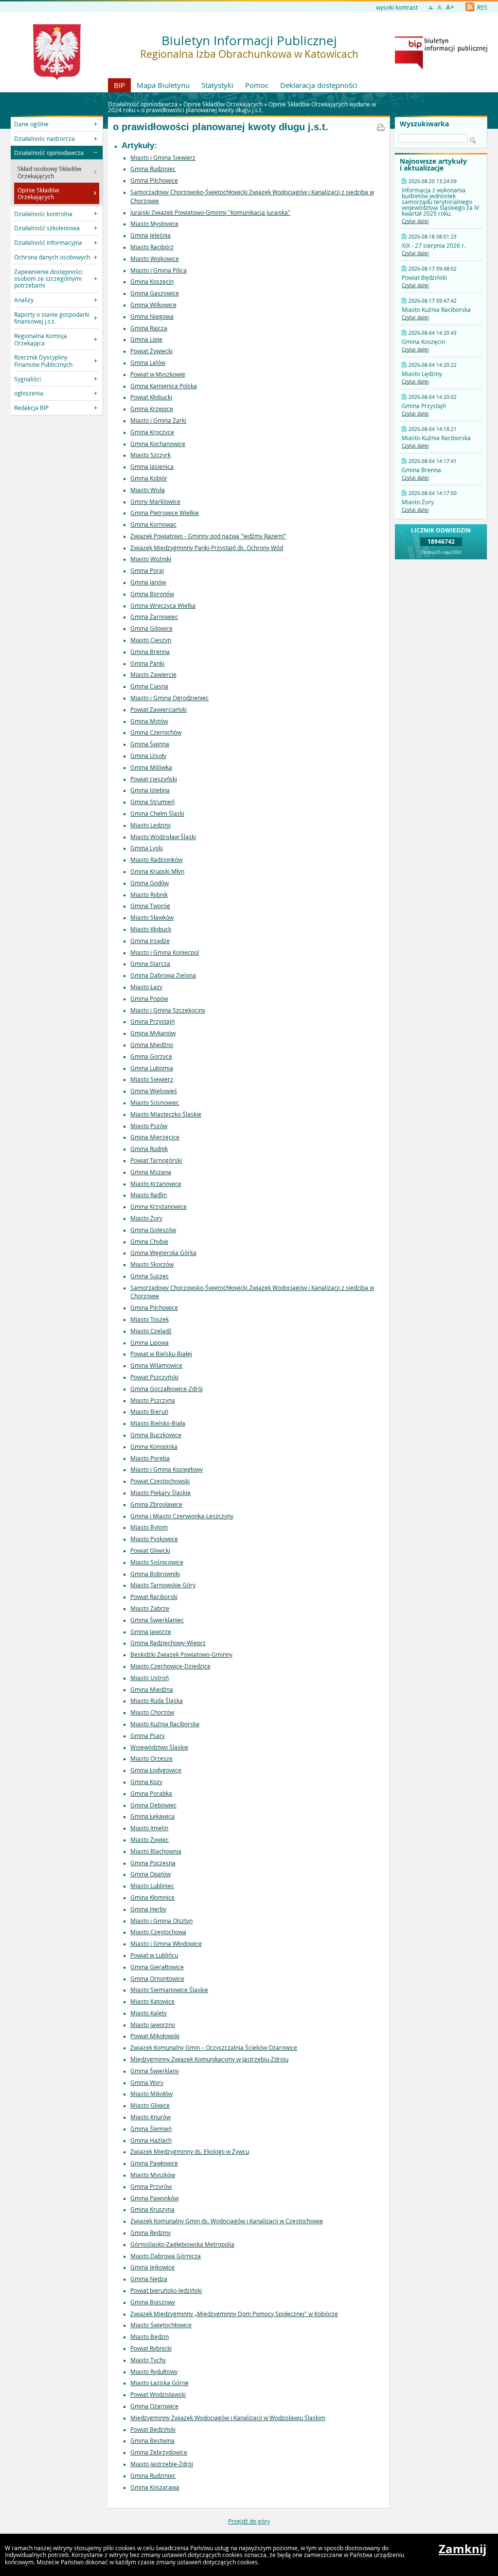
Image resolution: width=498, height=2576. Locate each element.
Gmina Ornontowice (157, 1978)
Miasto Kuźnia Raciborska (165, 1724)
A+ (450, 7)
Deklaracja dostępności (319, 85)
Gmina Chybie (149, 1241)
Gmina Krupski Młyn (157, 871)
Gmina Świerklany (155, 2071)
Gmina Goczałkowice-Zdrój (167, 1389)
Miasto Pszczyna (153, 1400)
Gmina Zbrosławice (156, 1504)
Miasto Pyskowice (154, 1539)
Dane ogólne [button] (31, 124)
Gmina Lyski (147, 848)
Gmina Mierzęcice (155, 1137)
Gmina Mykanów (153, 1033)
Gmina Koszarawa (155, 2487)
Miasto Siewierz (152, 1079)
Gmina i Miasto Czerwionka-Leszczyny (182, 1516)
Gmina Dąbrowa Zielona (163, 975)
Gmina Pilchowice (154, 180)
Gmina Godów (150, 883)
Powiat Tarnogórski (156, 1160)
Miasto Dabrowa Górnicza (166, 2256)
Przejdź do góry (249, 2521)
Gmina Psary (148, 1735)
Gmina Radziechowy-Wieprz (168, 1643)
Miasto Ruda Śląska (157, 1700)
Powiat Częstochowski (160, 1481)
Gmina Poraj (147, 570)
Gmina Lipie (146, 339)
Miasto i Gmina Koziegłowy (167, 1469)
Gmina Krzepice (152, 409)
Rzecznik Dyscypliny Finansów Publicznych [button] (43, 361)
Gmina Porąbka (151, 1793)
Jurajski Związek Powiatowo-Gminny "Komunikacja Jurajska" (210, 212)
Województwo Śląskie (159, 1747)
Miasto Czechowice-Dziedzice (170, 1666)
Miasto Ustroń (150, 1678)
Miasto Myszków (153, 2175)
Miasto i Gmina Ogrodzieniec (169, 698)
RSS (481, 7)
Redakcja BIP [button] (31, 408)
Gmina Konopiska (154, 1446)
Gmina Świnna (150, 744)
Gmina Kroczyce (152, 432)
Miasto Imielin (149, 1828)
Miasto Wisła (148, 490)
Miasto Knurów (151, 2117)
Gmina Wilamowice (156, 1365)
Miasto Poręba (150, 1458)
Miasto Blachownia (156, 1851)
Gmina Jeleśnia (151, 235)
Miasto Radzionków (156, 859)
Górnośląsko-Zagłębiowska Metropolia (182, 2244)
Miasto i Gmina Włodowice (166, 1943)
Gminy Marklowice (155, 501)
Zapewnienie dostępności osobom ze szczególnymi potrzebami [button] (48, 279)
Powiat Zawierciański (159, 709)
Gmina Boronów (152, 594)
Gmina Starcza (150, 963)
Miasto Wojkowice (155, 258)
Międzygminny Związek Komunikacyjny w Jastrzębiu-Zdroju (209, 2059)
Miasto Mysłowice (154, 223)
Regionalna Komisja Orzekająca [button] (41, 339)
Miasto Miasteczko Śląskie (166, 1114)
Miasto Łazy (146, 987)
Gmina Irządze (150, 941)
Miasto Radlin (149, 1195)
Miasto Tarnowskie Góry (163, 1585)
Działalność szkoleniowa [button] (47, 228)
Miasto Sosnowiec (155, 1102)
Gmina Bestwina (152, 2440)
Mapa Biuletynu (163, 85)
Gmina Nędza (149, 2279)
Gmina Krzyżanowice (159, 1206)
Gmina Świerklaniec (157, 1620)
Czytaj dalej (415, 221)
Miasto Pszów (149, 1126)
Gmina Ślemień (151, 2129)
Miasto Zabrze (150, 1608)
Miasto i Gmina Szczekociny (168, 1010)
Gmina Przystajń (152, 1021)
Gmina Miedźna (152, 1689)
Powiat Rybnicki (151, 2348)
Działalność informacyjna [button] (48, 242)
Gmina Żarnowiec (154, 617)
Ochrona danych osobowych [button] (52, 257)
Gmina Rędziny (151, 2233)
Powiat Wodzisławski (158, 2394)
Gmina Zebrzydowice (159, 2452)
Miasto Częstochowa (158, 1932)
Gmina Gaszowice (155, 293)
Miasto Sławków (152, 917)
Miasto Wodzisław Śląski (163, 837)
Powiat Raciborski (154, 1597)
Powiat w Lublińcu (154, 1955)
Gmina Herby (148, 1909)
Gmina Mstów (149, 721)
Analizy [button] (24, 300)
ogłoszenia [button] (29, 393)
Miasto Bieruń (149, 1411)
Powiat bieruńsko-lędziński (166, 2290)
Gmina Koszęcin (152, 281)
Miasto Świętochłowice (161, 2325)
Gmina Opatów (151, 1874)
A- (431, 8)
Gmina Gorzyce (151, 1056)
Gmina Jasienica (152, 466)
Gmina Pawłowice (154, 2163)
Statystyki (217, 85)
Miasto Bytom (149, 1527)
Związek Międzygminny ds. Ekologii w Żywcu (190, 2151)
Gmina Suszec (150, 1276)
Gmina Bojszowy (153, 2302)
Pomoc (257, 85)
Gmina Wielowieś (154, 1091)
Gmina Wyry (147, 2082)
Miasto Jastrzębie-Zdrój (162, 2464)
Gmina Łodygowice (156, 1770)
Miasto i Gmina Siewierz (163, 157)
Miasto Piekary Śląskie (160, 1493)
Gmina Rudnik (149, 1149)
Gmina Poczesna (153, 1863)
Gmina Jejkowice (152, 2267)
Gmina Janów (148, 582)
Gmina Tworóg (150, 906)
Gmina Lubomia (152, 1068)
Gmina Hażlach (151, 2140)
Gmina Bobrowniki (155, 1574)
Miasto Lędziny (151, 825)
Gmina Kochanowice (158, 444)
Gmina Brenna (150, 652)
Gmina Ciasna (149, 686)
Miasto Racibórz (152, 247)
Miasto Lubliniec (152, 1886)
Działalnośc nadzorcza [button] (44, 138)
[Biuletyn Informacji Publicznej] (441, 67)
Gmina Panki (147, 663)
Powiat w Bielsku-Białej (161, 1354)
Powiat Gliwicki (150, 1550)
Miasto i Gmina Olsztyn (161, 1921)
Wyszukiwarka (424, 124)
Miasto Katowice (152, 2001)
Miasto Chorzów (152, 1712)
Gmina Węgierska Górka (163, 1253)
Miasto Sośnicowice (157, 1562)
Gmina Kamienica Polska (164, 386)
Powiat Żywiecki (151, 351)
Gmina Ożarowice (154, 2406)
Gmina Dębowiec (153, 1805)
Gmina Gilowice (151, 628)
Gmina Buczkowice (156, 1435)
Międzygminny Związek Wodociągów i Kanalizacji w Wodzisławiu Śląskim (228, 2418)
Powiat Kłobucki (151, 397)
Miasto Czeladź (151, 1331)
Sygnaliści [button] (27, 379)
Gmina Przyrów (151, 2186)
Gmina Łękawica (152, 1816)
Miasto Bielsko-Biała (158, 1423)
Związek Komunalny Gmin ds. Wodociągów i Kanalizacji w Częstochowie (227, 2221)
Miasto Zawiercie (153, 674)
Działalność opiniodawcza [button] (49, 153)
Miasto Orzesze (151, 1758)
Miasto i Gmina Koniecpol (165, 952)
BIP (119, 85)
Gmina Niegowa (152, 316)
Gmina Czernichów (156, 732)
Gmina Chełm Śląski (157, 813)
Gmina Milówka (151, 767)
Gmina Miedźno (152, 1045)
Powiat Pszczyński (154, 1377)
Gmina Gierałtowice (157, 1967)
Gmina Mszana (151, 1172)
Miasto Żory (146, 1218)
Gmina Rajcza (149, 328)
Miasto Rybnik (149, 894)
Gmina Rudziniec (153, 169)
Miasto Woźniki (151, 559)
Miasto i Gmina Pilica (159, 270)
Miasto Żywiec (150, 1839)
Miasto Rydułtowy (154, 2371)
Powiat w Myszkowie (158, 374)
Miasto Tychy (148, 2360)
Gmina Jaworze (151, 1631)
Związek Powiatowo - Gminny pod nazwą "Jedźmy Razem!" (208, 536)
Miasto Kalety (149, 2013)
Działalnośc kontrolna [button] (43, 214)
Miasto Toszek (150, 1319)
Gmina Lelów (148, 362)
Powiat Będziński (153, 2429)
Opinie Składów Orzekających (223, 104)
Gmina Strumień (152, 802)
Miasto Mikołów (151, 2094)
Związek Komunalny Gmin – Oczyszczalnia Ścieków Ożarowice (214, 2047)
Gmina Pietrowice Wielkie (165, 513)
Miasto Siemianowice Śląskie (169, 1990)
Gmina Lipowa (150, 1342)
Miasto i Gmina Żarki (158, 420)
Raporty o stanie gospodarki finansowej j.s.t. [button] (52, 318)
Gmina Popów (149, 998)
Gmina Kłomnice (152, 1897)
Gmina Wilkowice (153, 305)
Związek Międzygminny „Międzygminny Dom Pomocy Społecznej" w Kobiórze (234, 2314)
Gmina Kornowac (153, 524)
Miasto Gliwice (150, 2105)
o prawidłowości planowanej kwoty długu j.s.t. (202, 110)
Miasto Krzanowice (156, 1184)
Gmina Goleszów (153, 1230)
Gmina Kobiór (149, 478)
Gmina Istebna (150, 790)
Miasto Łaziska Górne (160, 2383)
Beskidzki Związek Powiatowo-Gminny (181, 1654)
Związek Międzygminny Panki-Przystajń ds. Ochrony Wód (207, 548)
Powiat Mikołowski (155, 2036)
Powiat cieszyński (154, 779)
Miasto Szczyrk (151, 455)
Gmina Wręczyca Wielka (163, 605)
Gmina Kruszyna (152, 2209)
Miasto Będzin (150, 2336)
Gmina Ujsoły (148, 756)
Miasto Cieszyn (151, 640)
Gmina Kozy (146, 1782)
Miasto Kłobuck (151, 929)
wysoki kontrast (397, 7)
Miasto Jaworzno (153, 2025)
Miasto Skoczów (152, 1264)
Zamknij (462, 2549)
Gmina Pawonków (154, 2198)
